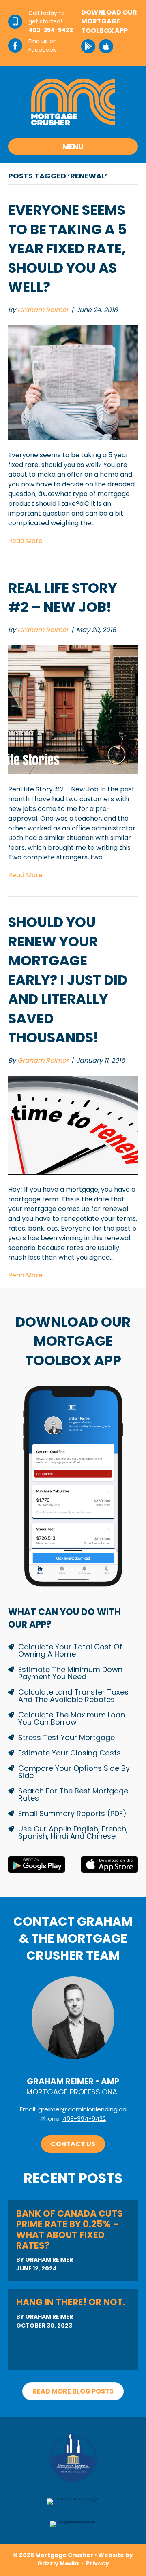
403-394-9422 (84, 2119)
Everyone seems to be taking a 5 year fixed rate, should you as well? (68, 248)
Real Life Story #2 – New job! (62, 598)
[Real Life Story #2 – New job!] (73, 709)
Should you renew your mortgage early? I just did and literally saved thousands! (68, 980)
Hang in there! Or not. (71, 2302)
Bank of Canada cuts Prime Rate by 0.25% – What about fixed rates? (70, 2230)
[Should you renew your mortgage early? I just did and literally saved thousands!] (73, 1125)
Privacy (98, 2563)
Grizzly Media (58, 2563)
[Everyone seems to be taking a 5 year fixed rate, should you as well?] (73, 382)
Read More (25, 541)
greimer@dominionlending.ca (82, 2109)
